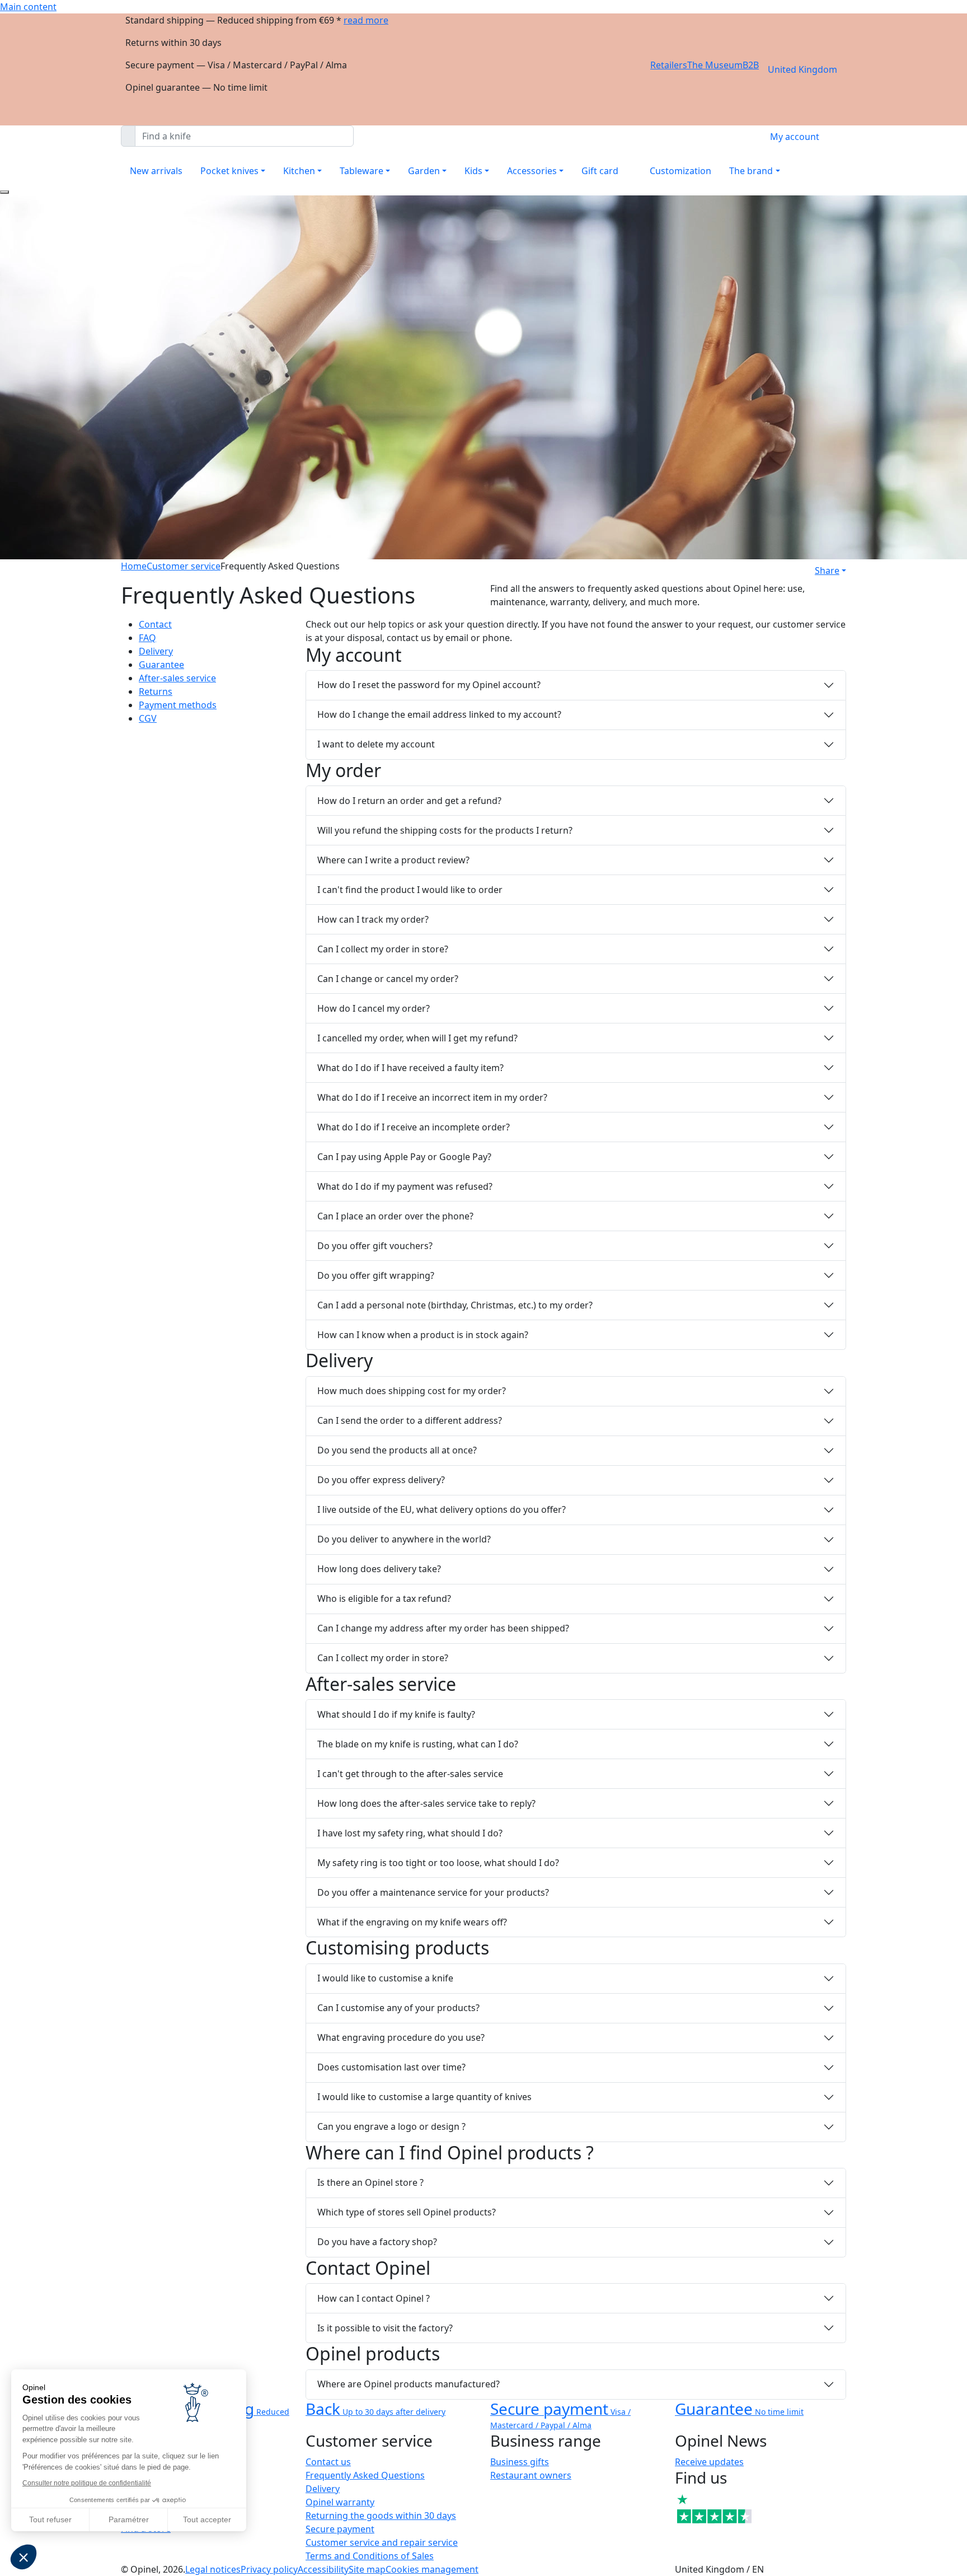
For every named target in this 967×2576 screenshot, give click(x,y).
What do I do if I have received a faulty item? (410, 1068)
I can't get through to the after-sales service (410, 1774)
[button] (24, 2557)
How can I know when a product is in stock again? (423, 1335)
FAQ (147, 638)
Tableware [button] (362, 171)
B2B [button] (751, 65)
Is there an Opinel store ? (370, 2182)
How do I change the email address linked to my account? (439, 714)
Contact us (328, 2462)
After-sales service (177, 678)
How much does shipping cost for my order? (412, 1391)
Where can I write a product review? (393, 860)
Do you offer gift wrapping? (376, 1275)
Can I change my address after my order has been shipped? (443, 1628)
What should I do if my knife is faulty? (396, 1714)
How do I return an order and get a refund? (409, 801)
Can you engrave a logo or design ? (391, 2126)
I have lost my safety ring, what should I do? (410, 1833)
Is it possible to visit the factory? (385, 2328)
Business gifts (520, 2462)
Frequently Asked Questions (365, 2475)
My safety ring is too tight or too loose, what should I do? (438, 1863)
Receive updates (709, 2462)
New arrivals (156, 171)
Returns (156, 691)
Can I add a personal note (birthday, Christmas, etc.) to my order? (455, 1305)
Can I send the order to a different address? (410, 1420)
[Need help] (4, 192)
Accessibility (323, 2569)
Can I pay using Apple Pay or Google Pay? (404, 1157)
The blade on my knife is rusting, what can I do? (418, 1744)
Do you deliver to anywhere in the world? (404, 1539)
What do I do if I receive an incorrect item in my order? (432, 1097)
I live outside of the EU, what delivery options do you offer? (442, 1509)
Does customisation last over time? (391, 2067)
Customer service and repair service (382, 2542)
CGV (148, 718)
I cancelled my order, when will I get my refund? (417, 1038)
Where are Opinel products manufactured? (409, 2384)
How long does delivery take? (379, 1569)
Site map (367, 2569)
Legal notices (213, 2569)
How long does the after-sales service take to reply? (426, 1803)
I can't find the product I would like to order (410, 890)
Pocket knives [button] (229, 171)
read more (366, 20)
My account (795, 137)
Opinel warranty (340, 2502)
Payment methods (178, 705)
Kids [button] (473, 171)
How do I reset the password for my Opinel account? (429, 685)
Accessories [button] (532, 171)
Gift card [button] (600, 171)
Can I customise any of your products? (398, 2008)
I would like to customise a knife (385, 1978)
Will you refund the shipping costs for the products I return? (445, 830)
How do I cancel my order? (374, 1008)
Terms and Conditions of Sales (370, 2556)
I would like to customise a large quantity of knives (424, 2097)
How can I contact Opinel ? (374, 2298)
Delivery (156, 651)
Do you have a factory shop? (377, 2242)
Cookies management (432, 2569)
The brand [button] (751, 171)
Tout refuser (50, 2519)
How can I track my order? (373, 919)
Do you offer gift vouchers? (375, 1246)
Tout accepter (207, 2519)
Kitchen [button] (299, 171)
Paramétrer (129, 2519)
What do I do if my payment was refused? (405, 1186)
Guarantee (161, 665)
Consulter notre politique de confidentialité (87, 2483)
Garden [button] (424, 171)
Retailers (669, 65)
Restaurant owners (531, 2475)
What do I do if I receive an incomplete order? (414, 1127)
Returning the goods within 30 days (381, 2516)
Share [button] (827, 571)
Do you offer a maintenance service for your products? (433, 1892)
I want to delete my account (376, 744)
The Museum (715, 65)
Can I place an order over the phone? (395, 1216)
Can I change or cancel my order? (388, 979)
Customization (680, 171)
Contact (155, 624)
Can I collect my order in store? (383, 949)
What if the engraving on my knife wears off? (412, 1922)
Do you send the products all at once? (397, 1450)
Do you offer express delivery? (381, 1480)
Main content (28, 7)
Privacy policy (269, 2569)
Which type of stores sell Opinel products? (407, 2212)
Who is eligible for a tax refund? (384, 1598)
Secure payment (340, 2529)
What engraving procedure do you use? (401, 2037)
